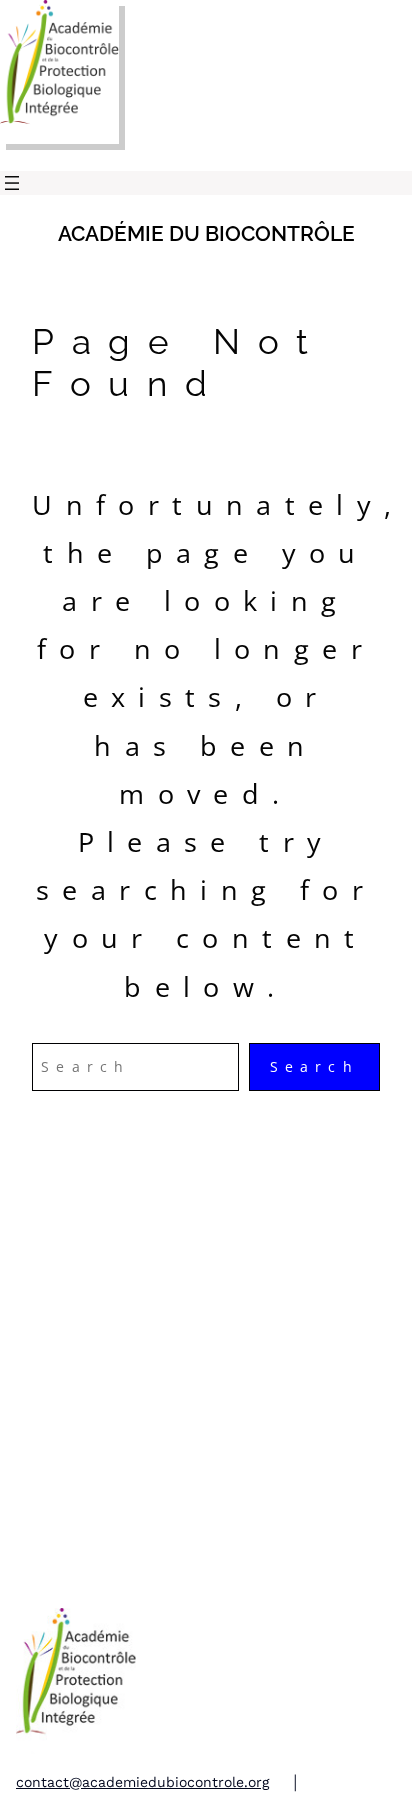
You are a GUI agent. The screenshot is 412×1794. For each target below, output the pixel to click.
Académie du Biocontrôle (206, 233)
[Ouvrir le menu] (12, 183)
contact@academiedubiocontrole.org (142, 1782)
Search (314, 1066)
